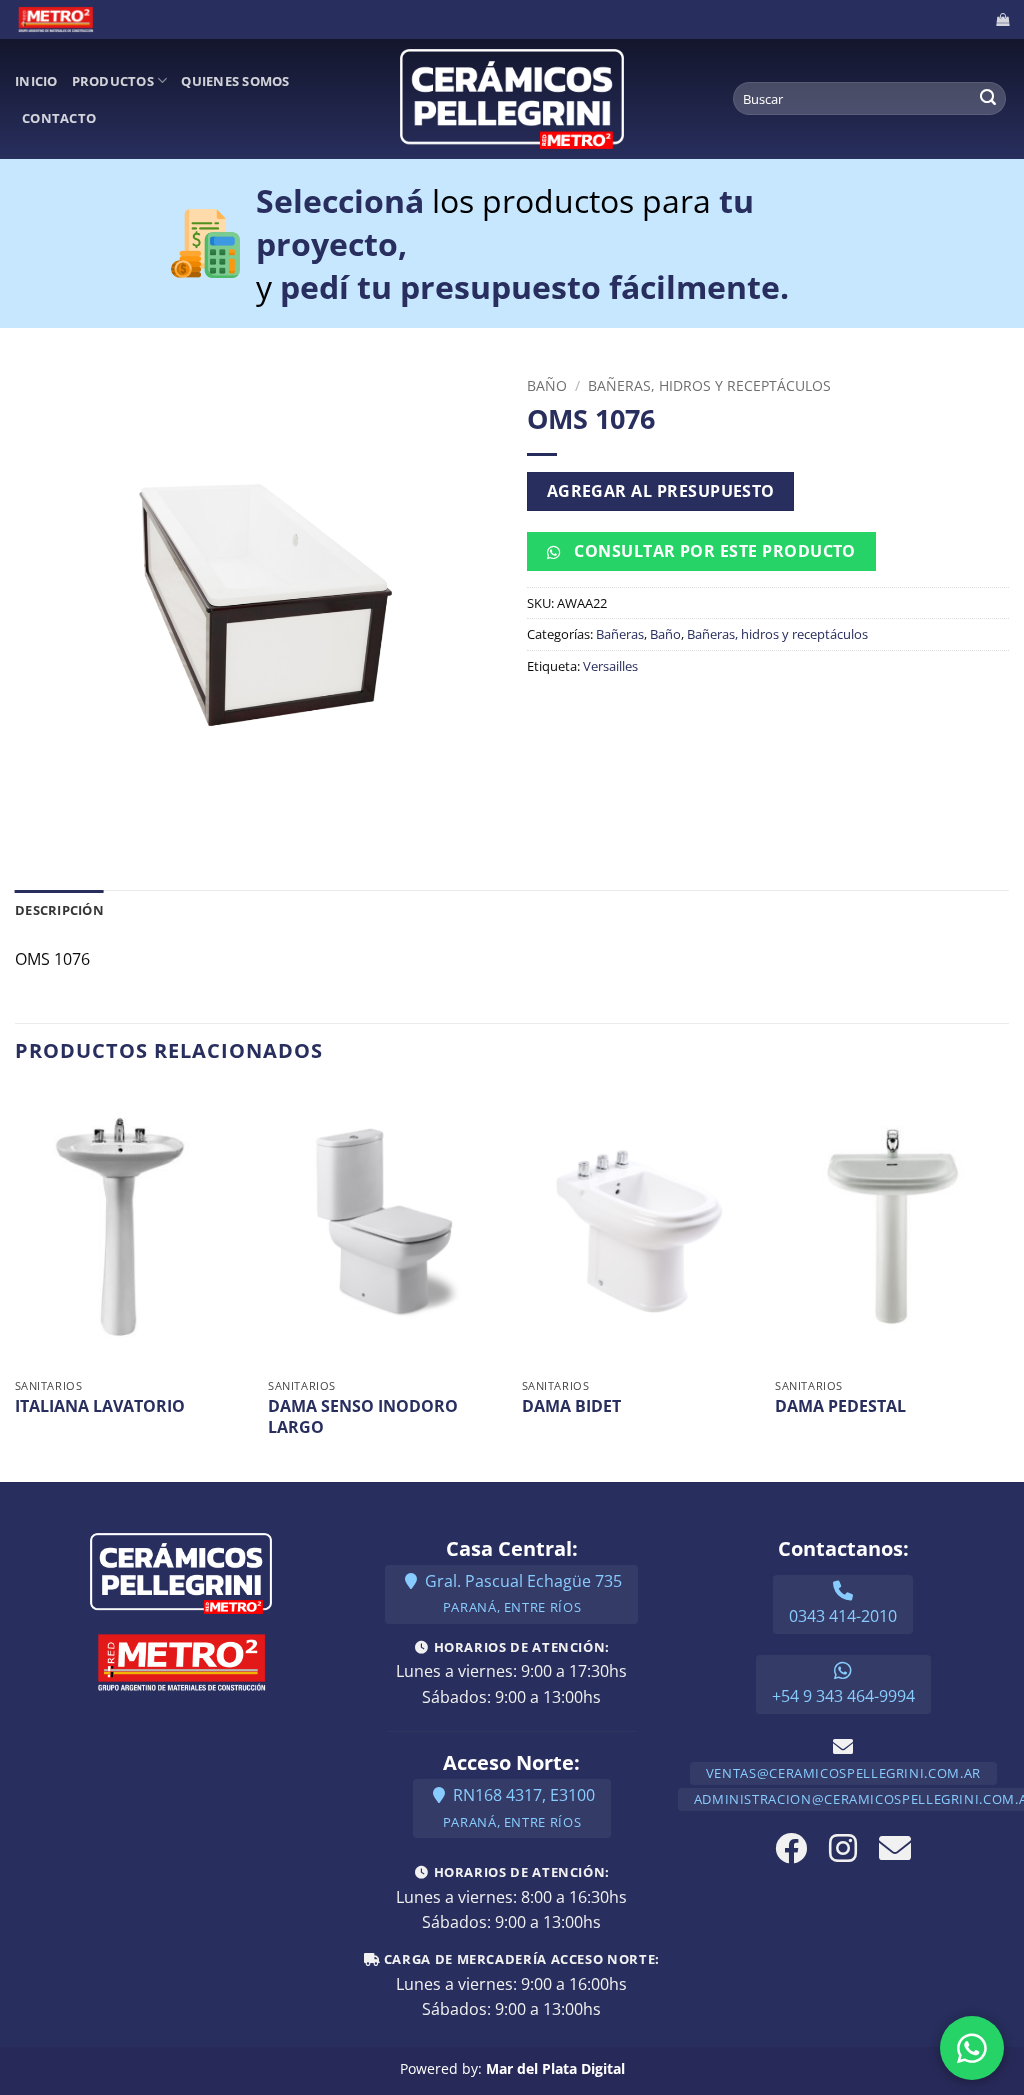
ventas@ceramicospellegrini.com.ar (843, 1773)
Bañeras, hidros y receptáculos (709, 385)
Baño (547, 385)
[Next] (1008, 1282)
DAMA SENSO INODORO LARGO (363, 1417)
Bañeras (620, 634)
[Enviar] (988, 99)
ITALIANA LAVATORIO (100, 1406)
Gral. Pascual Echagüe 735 (521, 1593)
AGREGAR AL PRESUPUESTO (661, 491)
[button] (1002, 19)
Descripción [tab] (59, 910)
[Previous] (16, 1282)
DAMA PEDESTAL (840, 1406)
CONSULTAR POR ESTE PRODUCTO (713, 551)
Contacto (59, 118)
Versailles (610, 666)
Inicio (36, 81)
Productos (113, 81)
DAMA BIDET (571, 1406)
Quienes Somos (235, 81)
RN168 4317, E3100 (519, 1807)
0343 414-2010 (843, 1616)
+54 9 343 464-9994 (843, 1696)
